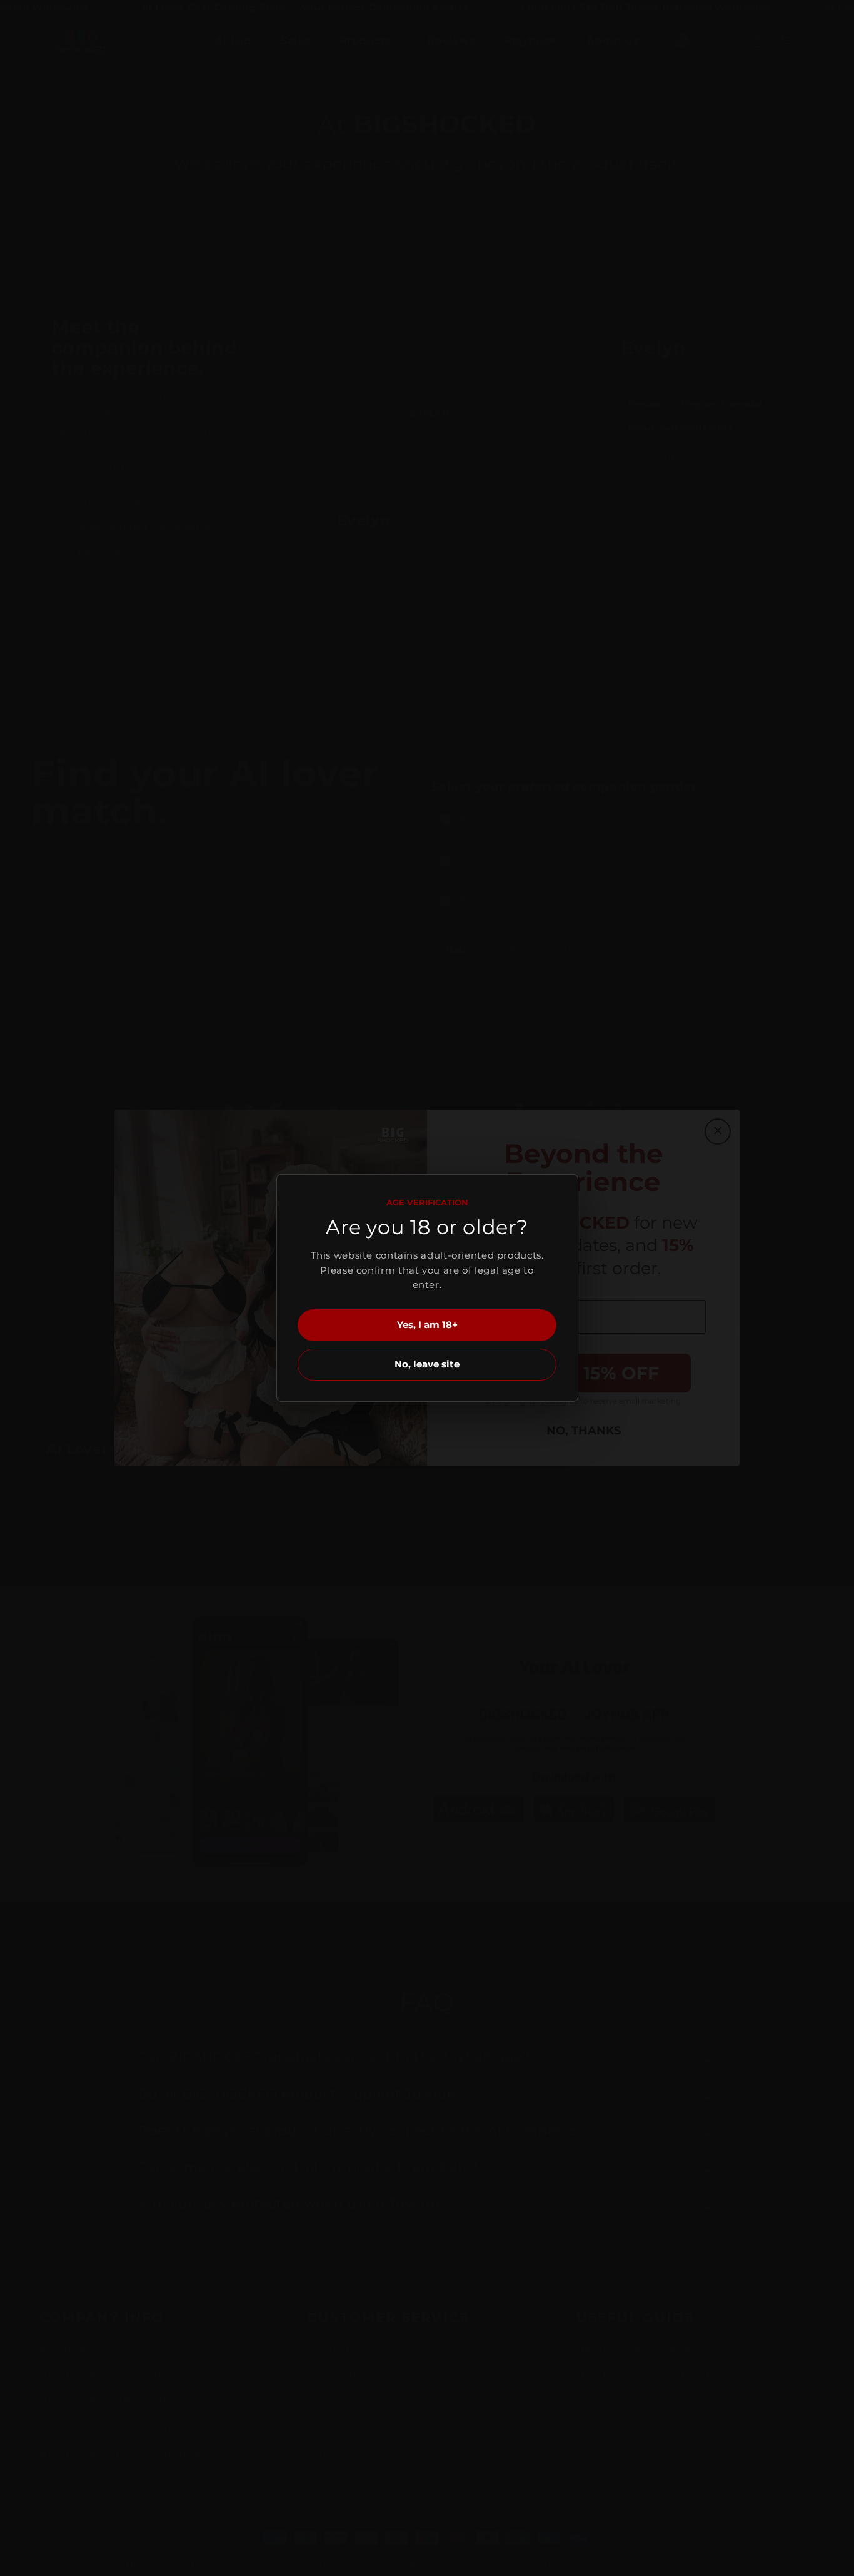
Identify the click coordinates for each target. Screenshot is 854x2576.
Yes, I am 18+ (427, 1325)
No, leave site (427, 1364)
